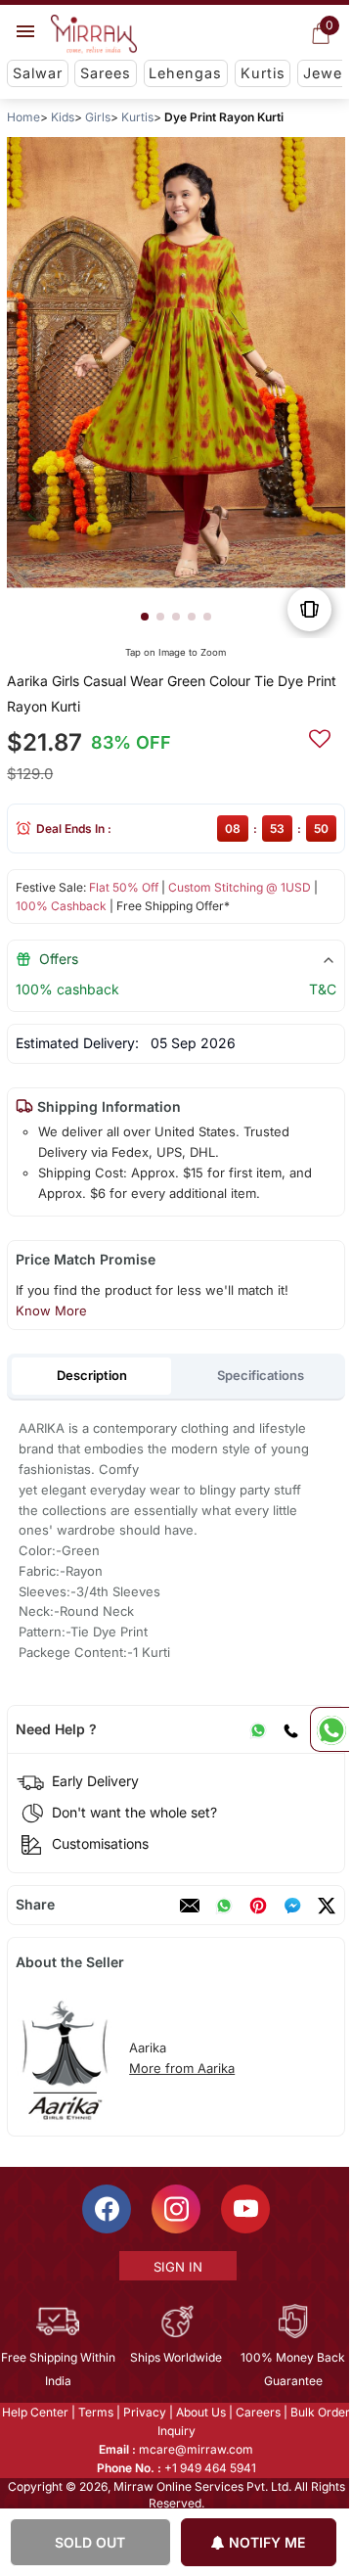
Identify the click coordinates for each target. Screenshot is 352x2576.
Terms (95, 2412)
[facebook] (292, 1906)
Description (92, 1375)
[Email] (190, 1906)
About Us (200, 2412)
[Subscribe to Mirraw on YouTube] (244, 2209)
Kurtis (263, 73)
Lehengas (185, 73)
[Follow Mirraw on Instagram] (175, 2209)
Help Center (34, 2412)
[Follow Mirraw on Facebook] (106, 2209)
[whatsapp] (224, 1906)
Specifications (261, 1375)
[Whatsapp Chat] (330, 1729)
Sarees (106, 73)
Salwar (38, 73)
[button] (145, 617)
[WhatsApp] (258, 1729)
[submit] (320, 736)
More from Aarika (182, 2068)
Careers (257, 2412)
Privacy (144, 2412)
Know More (51, 1311)
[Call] (290, 1729)
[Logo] (94, 34)
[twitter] (327, 1906)
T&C (323, 989)
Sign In (177, 2267)
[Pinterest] (258, 1906)
